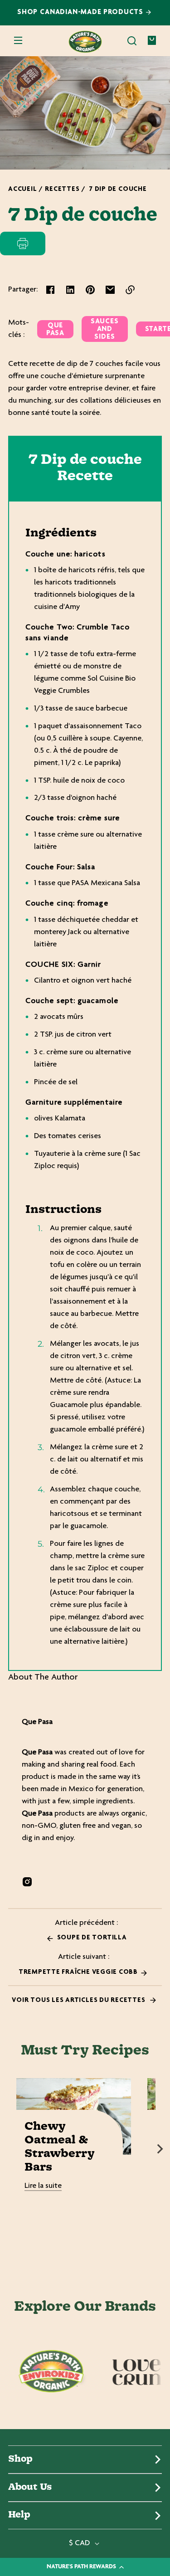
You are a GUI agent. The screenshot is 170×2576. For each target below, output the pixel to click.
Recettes (62, 189)
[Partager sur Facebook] (50, 290)
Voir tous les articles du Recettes (79, 2000)
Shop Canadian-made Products (81, 12)
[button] (132, 41)
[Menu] (18, 41)
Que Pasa (55, 330)
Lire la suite (43, 2186)
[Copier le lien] (130, 290)
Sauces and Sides (105, 329)
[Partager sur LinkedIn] (70, 290)
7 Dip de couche (118, 189)
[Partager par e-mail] (110, 290)
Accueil (22, 189)
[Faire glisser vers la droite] (160, 2149)
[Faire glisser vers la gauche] (10, 2149)
